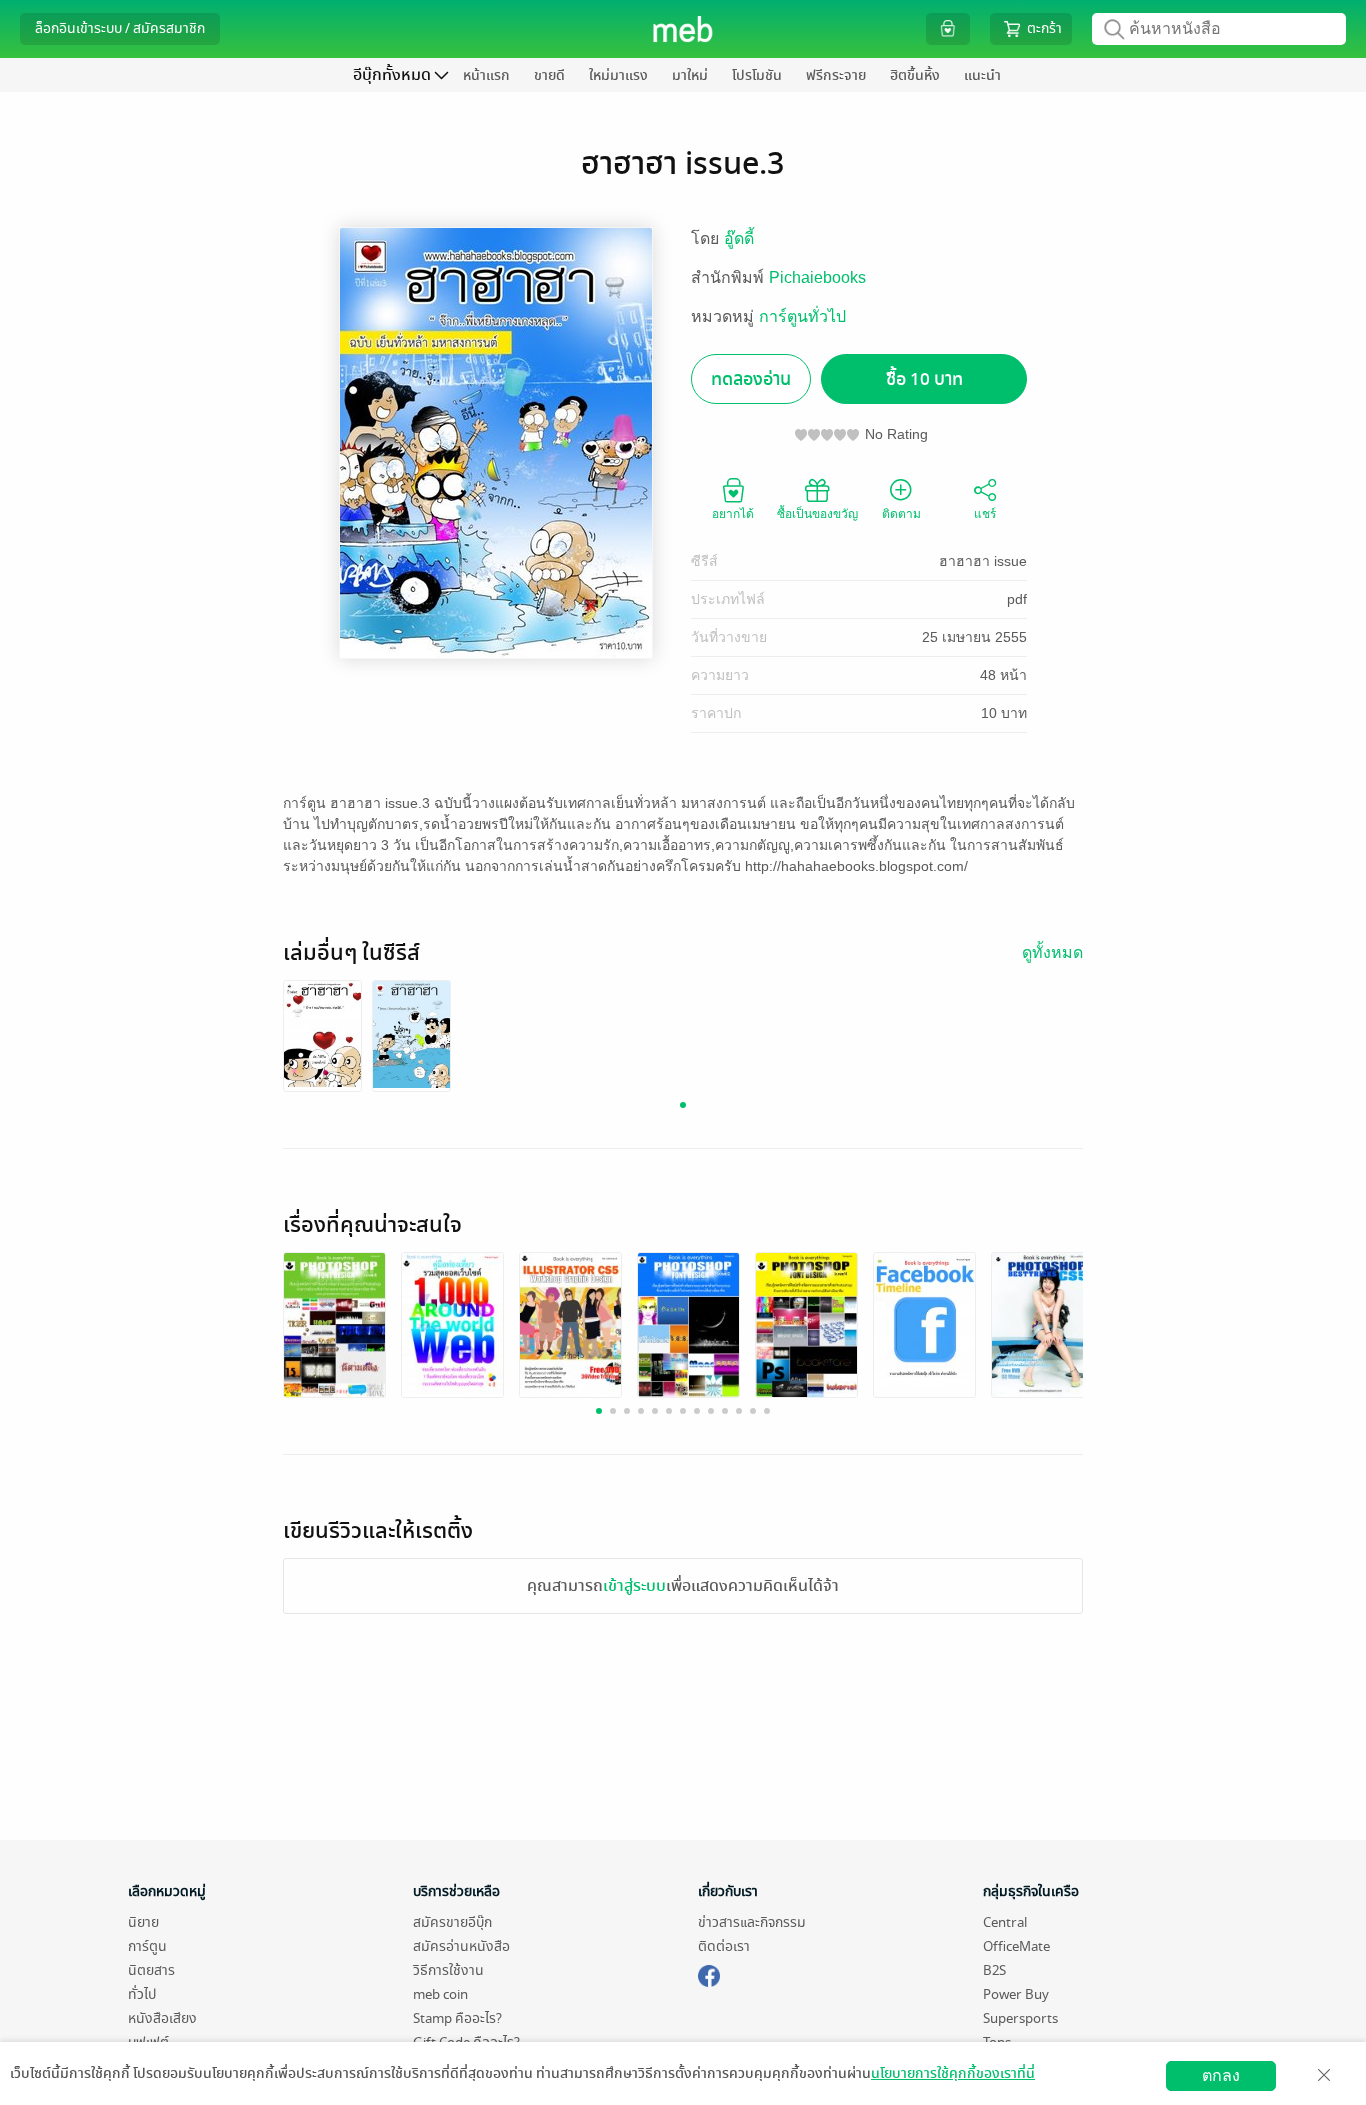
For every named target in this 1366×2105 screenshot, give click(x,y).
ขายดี (549, 75)
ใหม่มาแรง (618, 75)
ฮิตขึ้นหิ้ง (915, 75)
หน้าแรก (486, 75)
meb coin (440, 1994)
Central (1005, 1922)
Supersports (1020, 2018)
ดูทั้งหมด (1052, 952)
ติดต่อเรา (724, 1946)
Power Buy (1016, 1994)
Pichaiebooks (817, 277)
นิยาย (143, 1922)
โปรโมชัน (757, 75)
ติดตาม (901, 514)
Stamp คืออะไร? (457, 2018)
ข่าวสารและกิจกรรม (752, 1922)
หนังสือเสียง (162, 2018)
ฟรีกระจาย (836, 75)
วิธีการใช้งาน (448, 1970)
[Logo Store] (683, 29)
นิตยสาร (151, 1970)
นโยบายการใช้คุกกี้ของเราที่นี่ (953, 2073)
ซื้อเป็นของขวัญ (817, 514)
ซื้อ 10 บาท (924, 379)
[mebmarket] (709, 1973)
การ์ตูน (147, 1946)
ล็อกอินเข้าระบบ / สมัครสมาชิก (120, 28)
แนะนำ (982, 75)
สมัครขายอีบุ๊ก (452, 1922)
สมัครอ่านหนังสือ (461, 1946)
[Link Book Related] (334, 1323)
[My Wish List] (948, 28)
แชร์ (985, 514)
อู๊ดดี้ (739, 238)
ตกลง (1221, 2075)
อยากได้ (733, 514)
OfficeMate (1016, 1946)
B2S (994, 1970)
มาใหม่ (690, 75)
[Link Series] (322, 1033)
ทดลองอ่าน (751, 379)
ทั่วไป (142, 1994)
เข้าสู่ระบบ (634, 1586)
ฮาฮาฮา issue (983, 561)
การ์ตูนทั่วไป (802, 316)
